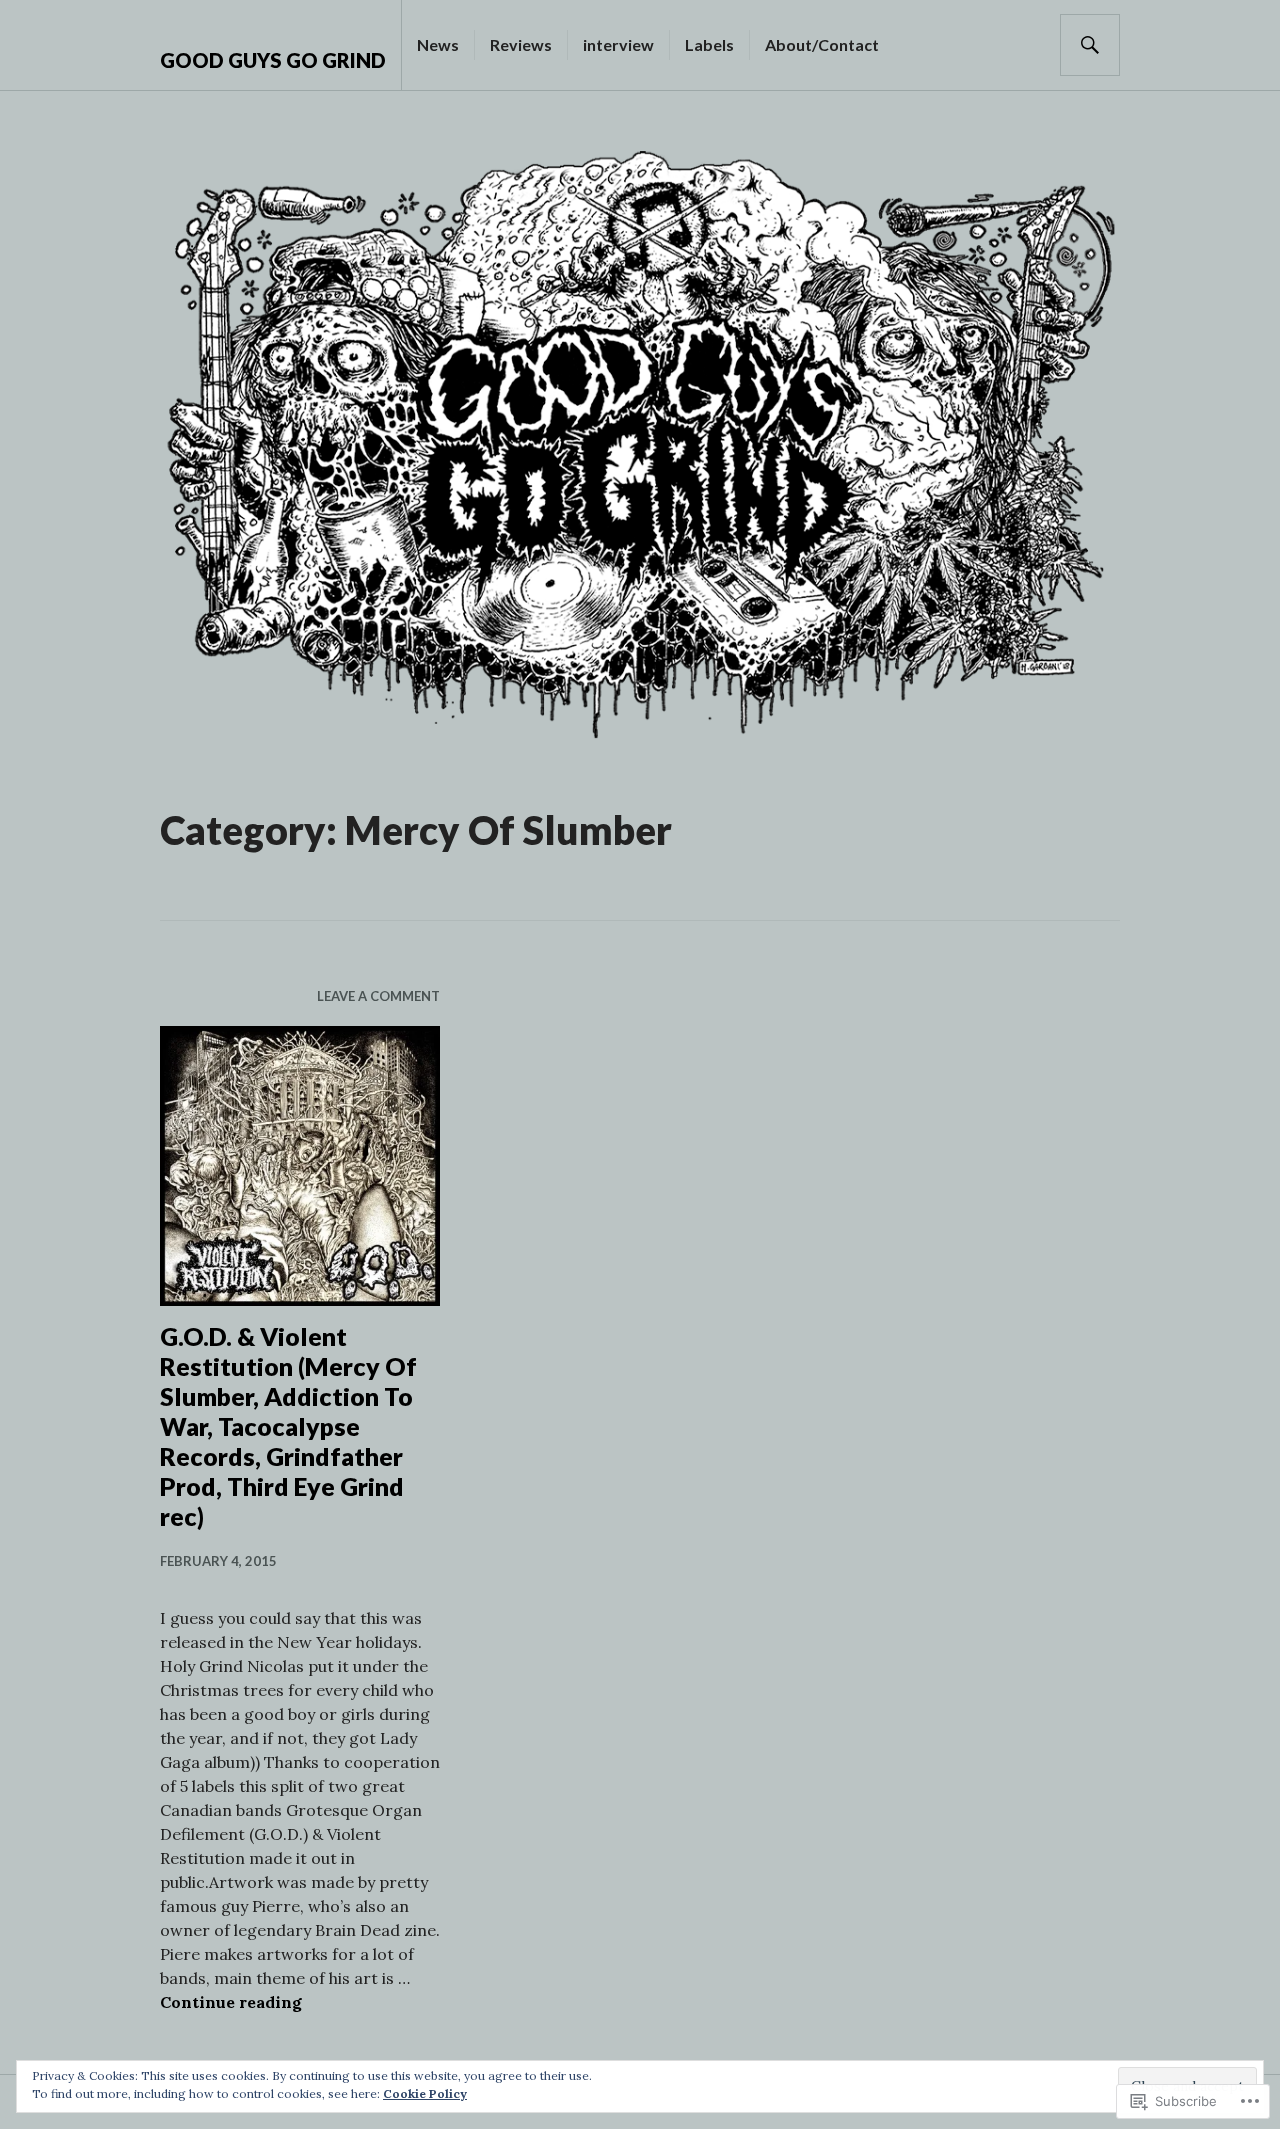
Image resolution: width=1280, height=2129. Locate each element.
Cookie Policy (425, 2093)
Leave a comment (378, 996)
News (438, 44)
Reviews (521, 44)
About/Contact (822, 44)
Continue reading (231, 2002)
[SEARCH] (1090, 45)
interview (618, 44)
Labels (709, 44)
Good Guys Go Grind (273, 60)
